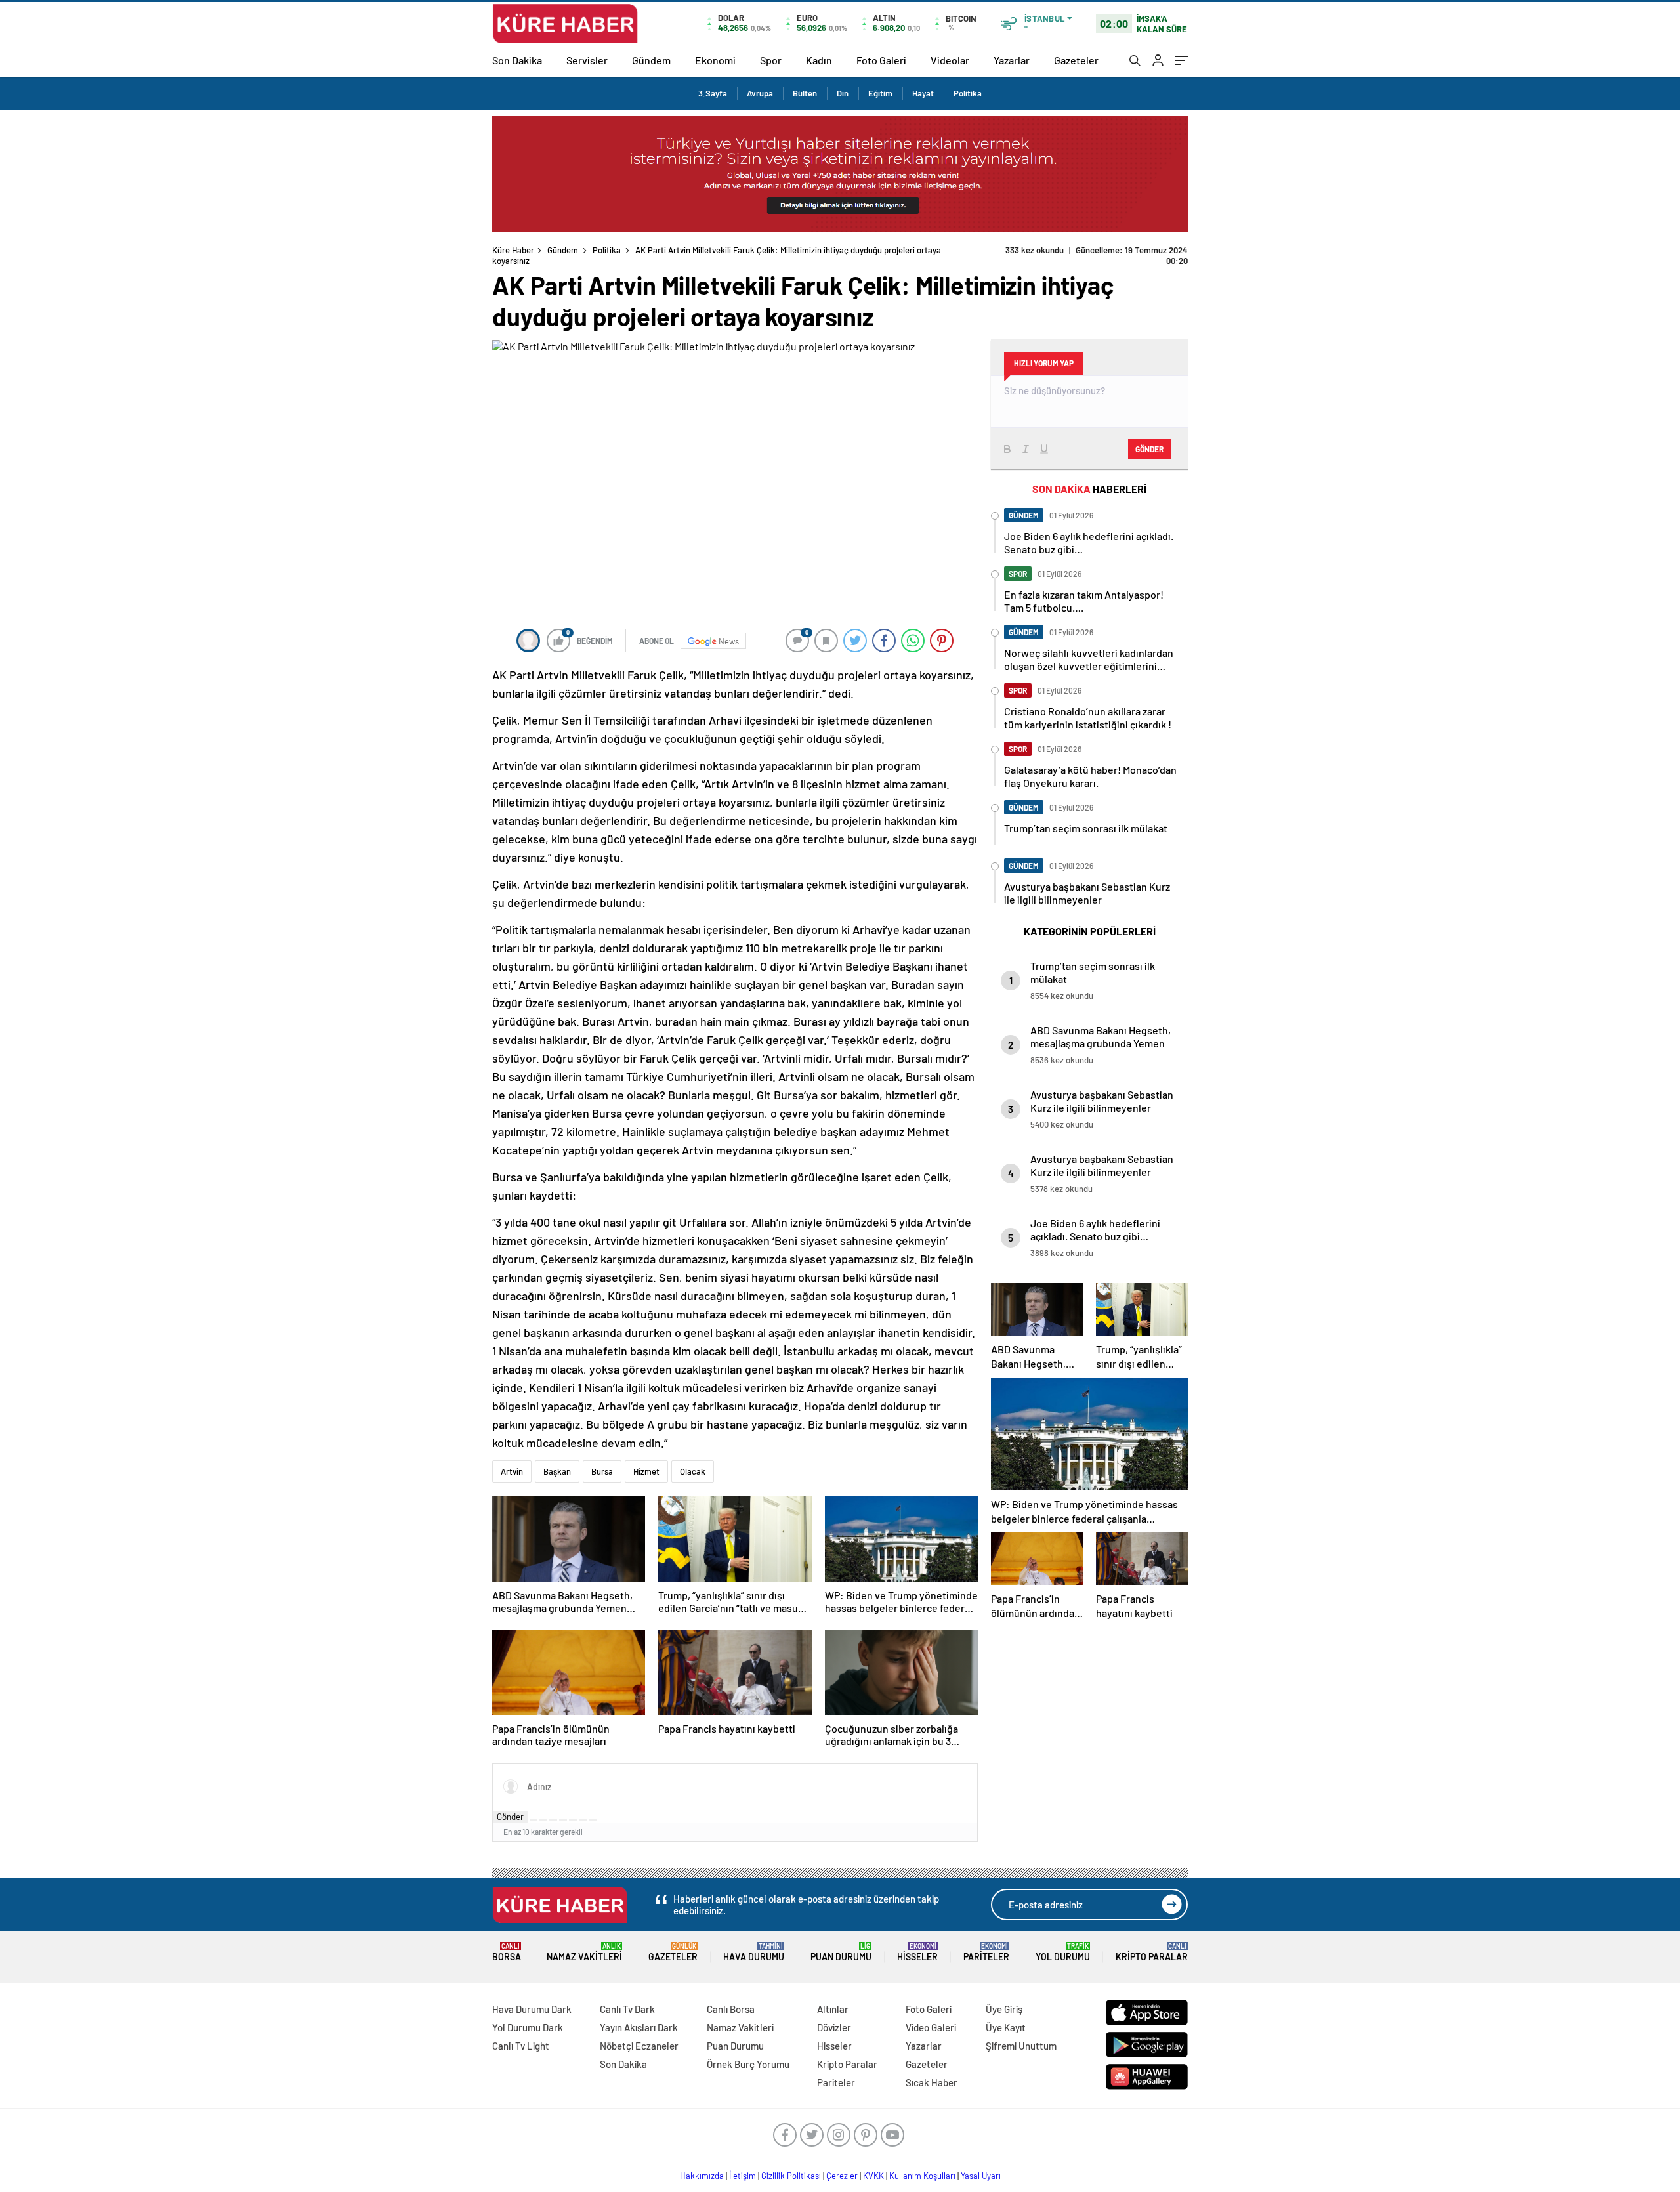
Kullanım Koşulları (922, 2176)
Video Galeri (931, 2027)
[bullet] (573, 1820)
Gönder (510, 1817)
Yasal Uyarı (981, 2176)
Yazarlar (1012, 60)
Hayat (923, 93)
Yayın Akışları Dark (639, 2027)
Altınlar (833, 2009)
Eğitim (880, 93)
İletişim (743, 2176)
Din (843, 93)
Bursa (602, 1471)
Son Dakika (517, 60)
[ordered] (563, 1820)
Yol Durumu (1063, 1952)
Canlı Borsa (731, 2009)
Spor (771, 60)
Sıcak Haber (932, 2082)
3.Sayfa (713, 93)
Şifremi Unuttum (1021, 2046)
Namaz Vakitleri (584, 1952)
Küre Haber (513, 250)
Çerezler (842, 2176)
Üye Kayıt (1006, 2027)
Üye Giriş (1004, 2009)
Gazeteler (1076, 60)
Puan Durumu (841, 1952)
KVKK (873, 2176)
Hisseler (917, 1952)
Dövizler (834, 2027)
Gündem (651, 60)
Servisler (587, 60)
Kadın (819, 60)
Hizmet (646, 1471)
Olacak (693, 1471)
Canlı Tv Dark (627, 2009)
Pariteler (986, 1952)
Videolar (950, 60)
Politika (968, 93)
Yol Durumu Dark (528, 2027)
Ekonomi (715, 60)
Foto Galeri (881, 60)
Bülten (805, 93)
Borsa (507, 1952)
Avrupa (760, 93)
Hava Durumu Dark (532, 2009)
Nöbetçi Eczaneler (639, 2046)
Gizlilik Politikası (791, 2176)
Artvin (512, 1471)
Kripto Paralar (1152, 1952)
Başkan (557, 1471)
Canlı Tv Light (521, 2046)
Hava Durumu (754, 1952)
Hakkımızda (702, 2176)
